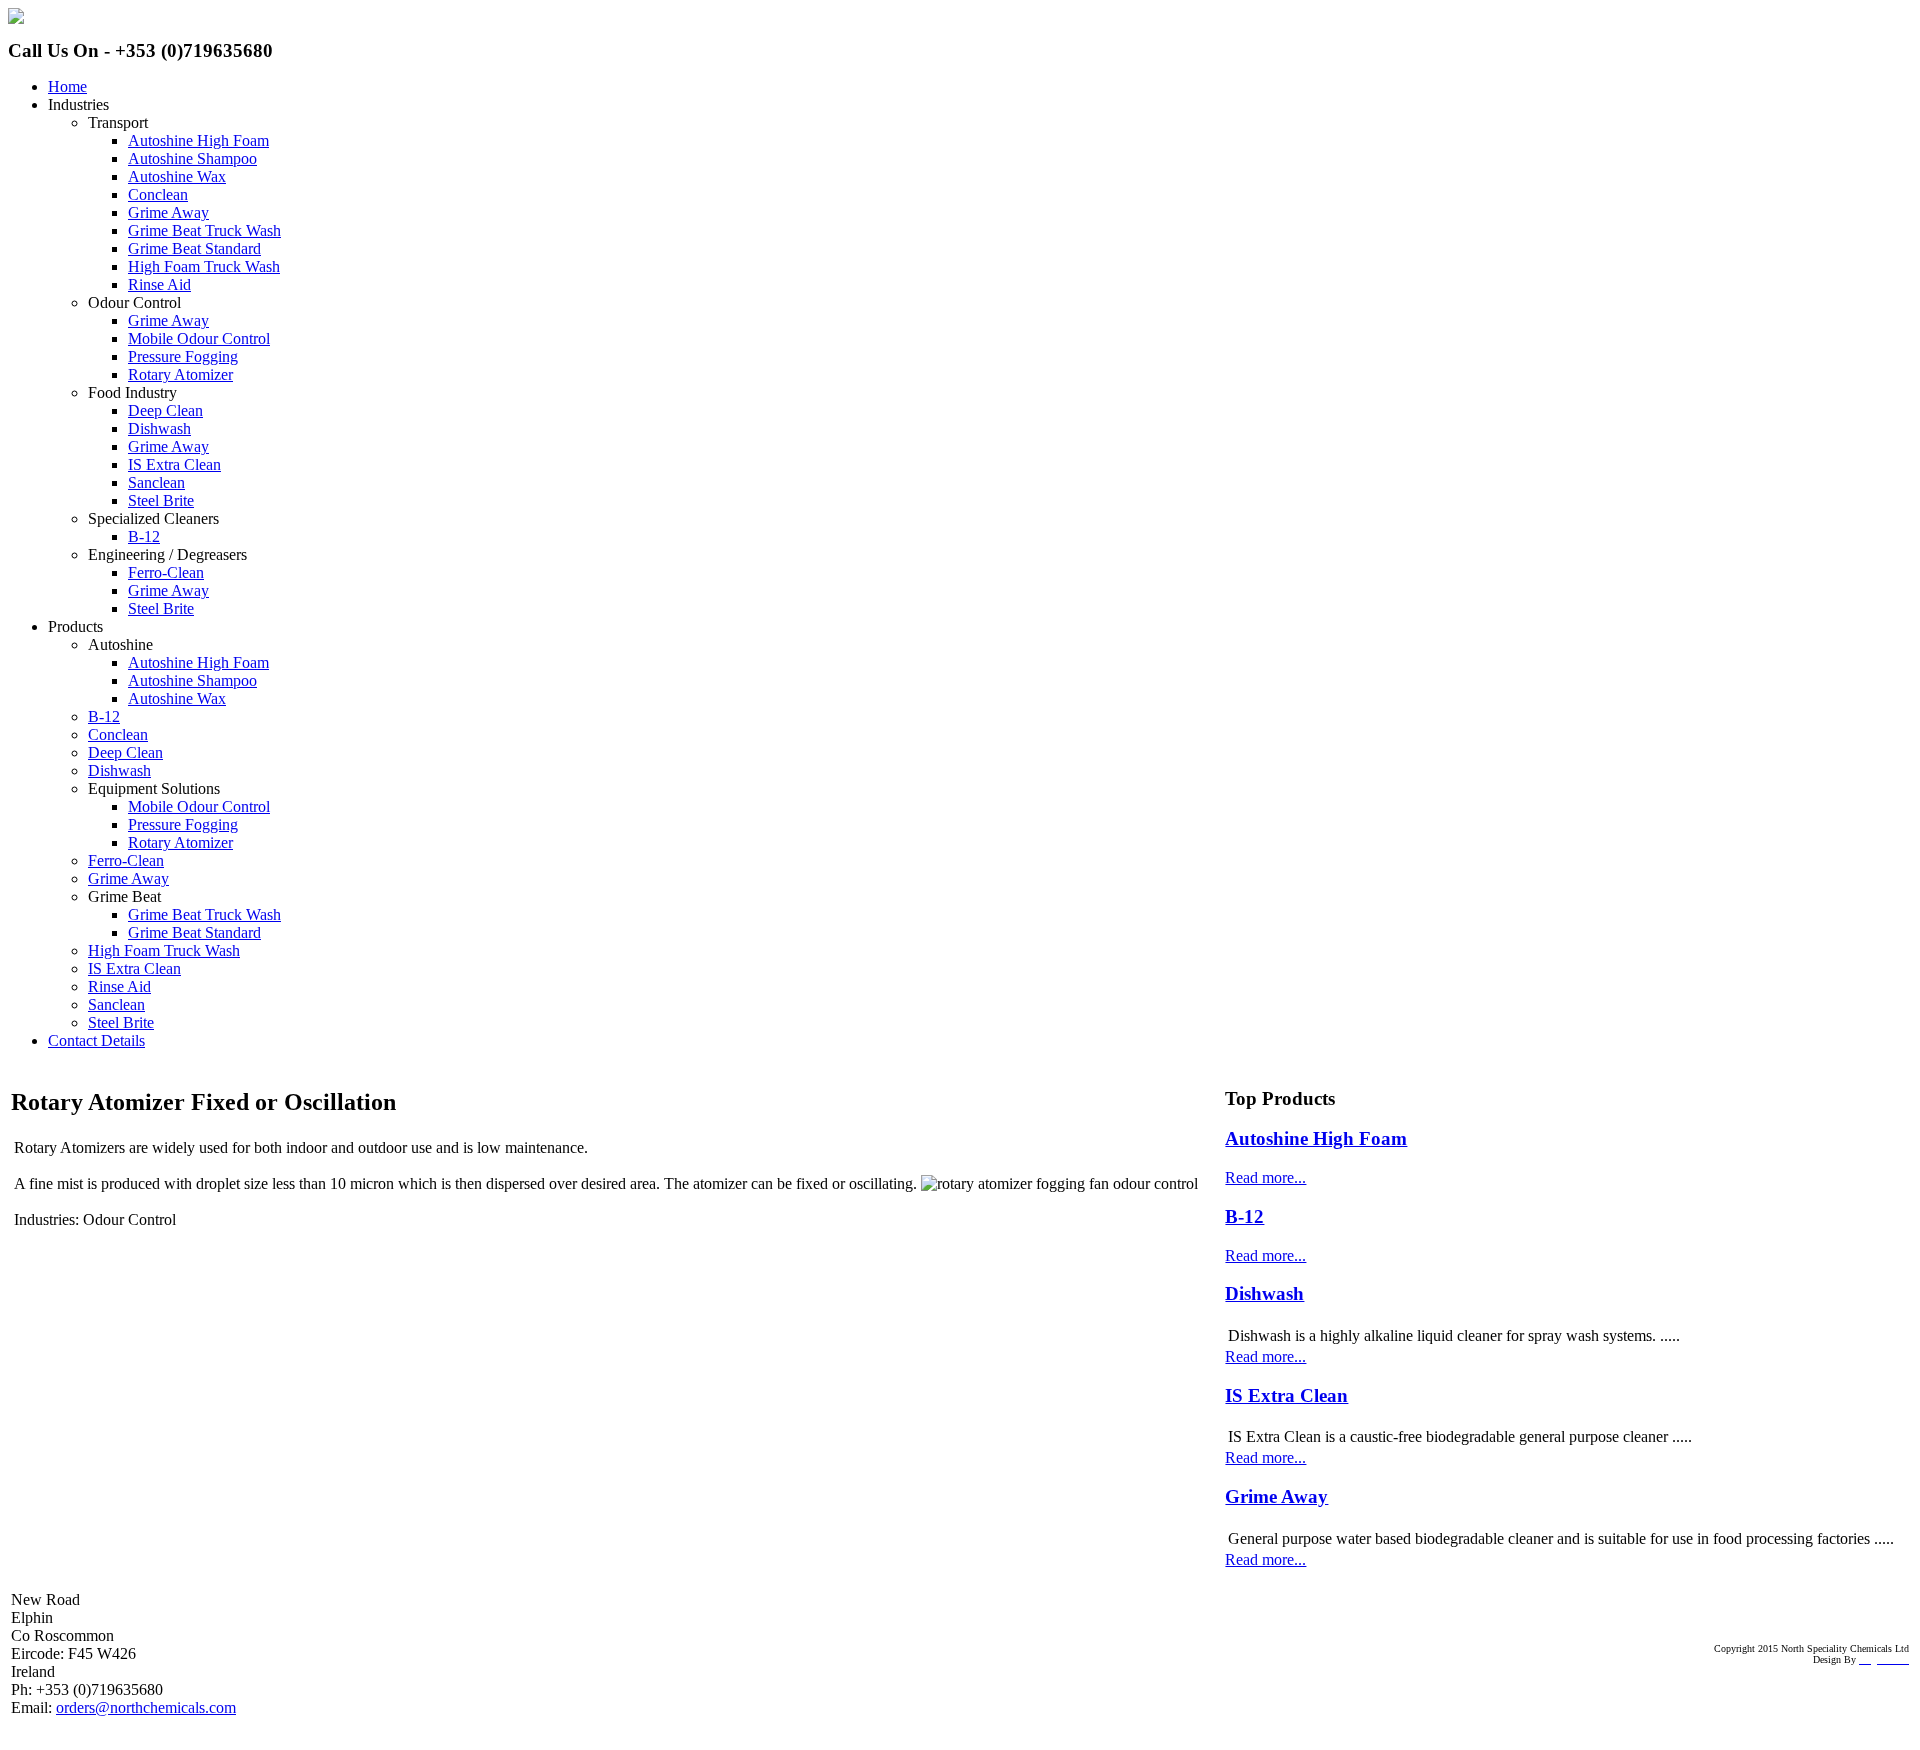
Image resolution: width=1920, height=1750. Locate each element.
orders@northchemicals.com (146, 1707)
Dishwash (1264, 1293)
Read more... (1265, 1177)
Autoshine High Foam (1316, 1138)
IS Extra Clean (1286, 1395)
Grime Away (1276, 1496)
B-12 (1244, 1216)
